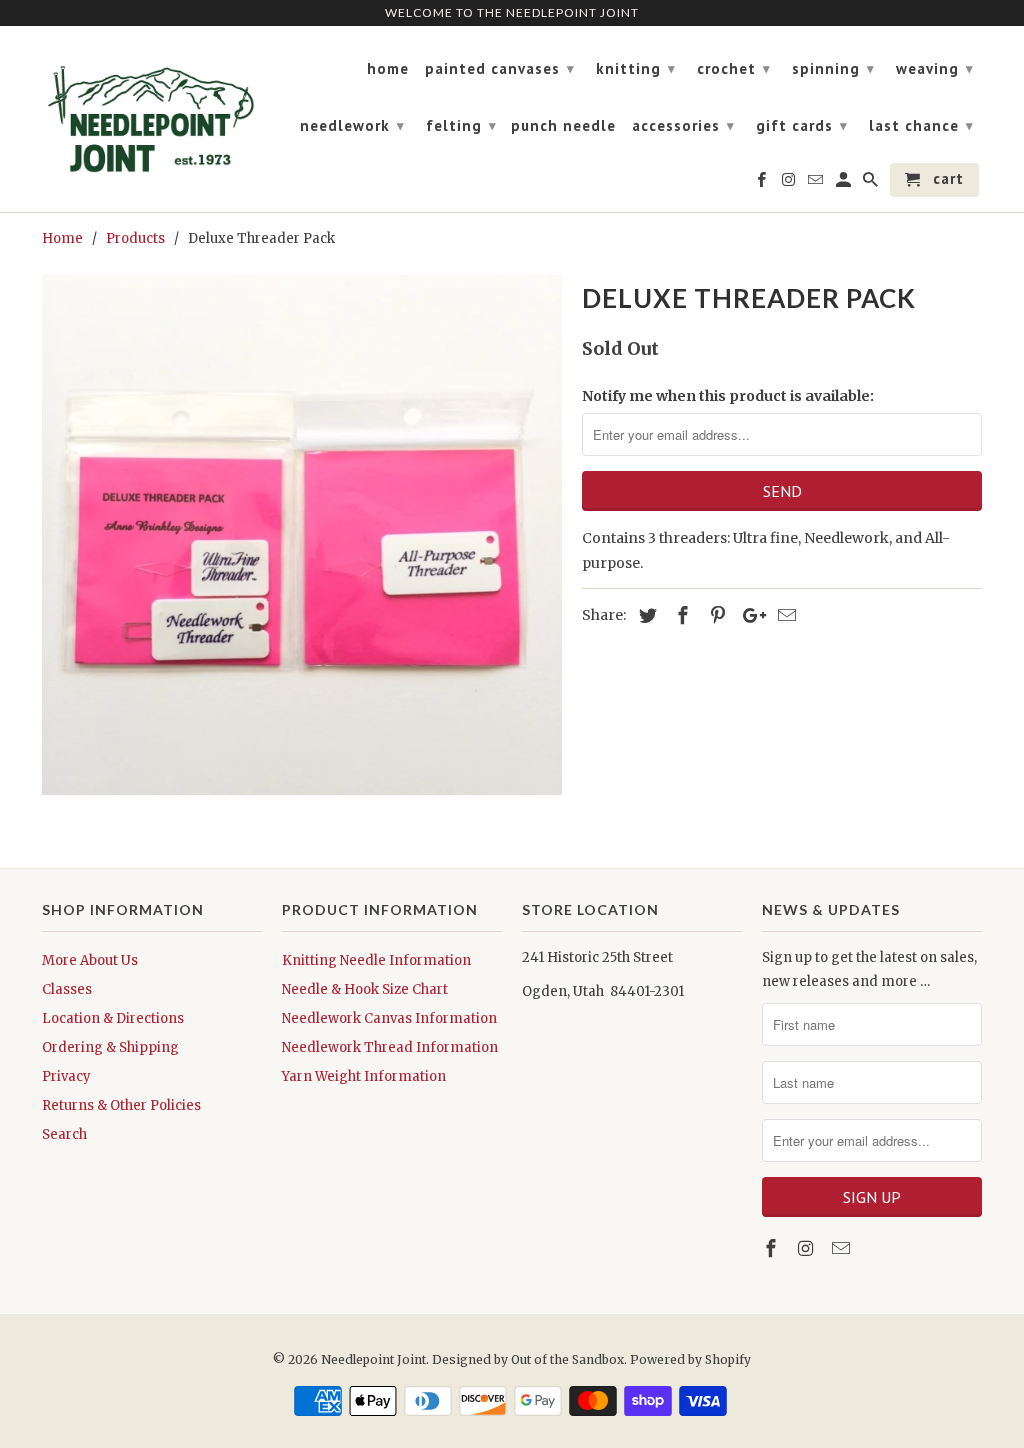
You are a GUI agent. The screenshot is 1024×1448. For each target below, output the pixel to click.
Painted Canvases (500, 68)
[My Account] (845, 184)
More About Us (90, 960)
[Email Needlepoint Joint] (843, 1248)
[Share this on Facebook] (680, 615)
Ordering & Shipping (110, 1047)
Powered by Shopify (690, 1359)
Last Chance (921, 125)
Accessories (683, 125)
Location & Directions (113, 1018)
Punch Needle (563, 126)
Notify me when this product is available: (728, 396)
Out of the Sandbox (567, 1359)
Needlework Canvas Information (389, 1018)
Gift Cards (802, 125)
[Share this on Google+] (749, 615)
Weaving (935, 68)
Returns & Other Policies (121, 1105)
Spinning (833, 68)
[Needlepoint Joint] (152, 111)
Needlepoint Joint (373, 1359)
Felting (461, 125)
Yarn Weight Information (364, 1076)
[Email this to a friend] (784, 615)
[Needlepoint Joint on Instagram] (808, 1248)
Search (64, 1134)
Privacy (66, 1076)
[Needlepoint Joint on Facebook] (773, 1248)
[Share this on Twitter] (645, 615)
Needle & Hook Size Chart (365, 989)
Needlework (352, 125)
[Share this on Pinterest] (715, 615)
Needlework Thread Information (390, 1047)
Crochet (734, 68)
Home (388, 69)
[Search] (872, 184)
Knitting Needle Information (376, 960)
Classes (67, 989)
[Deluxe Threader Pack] (302, 535)
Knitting (636, 68)
